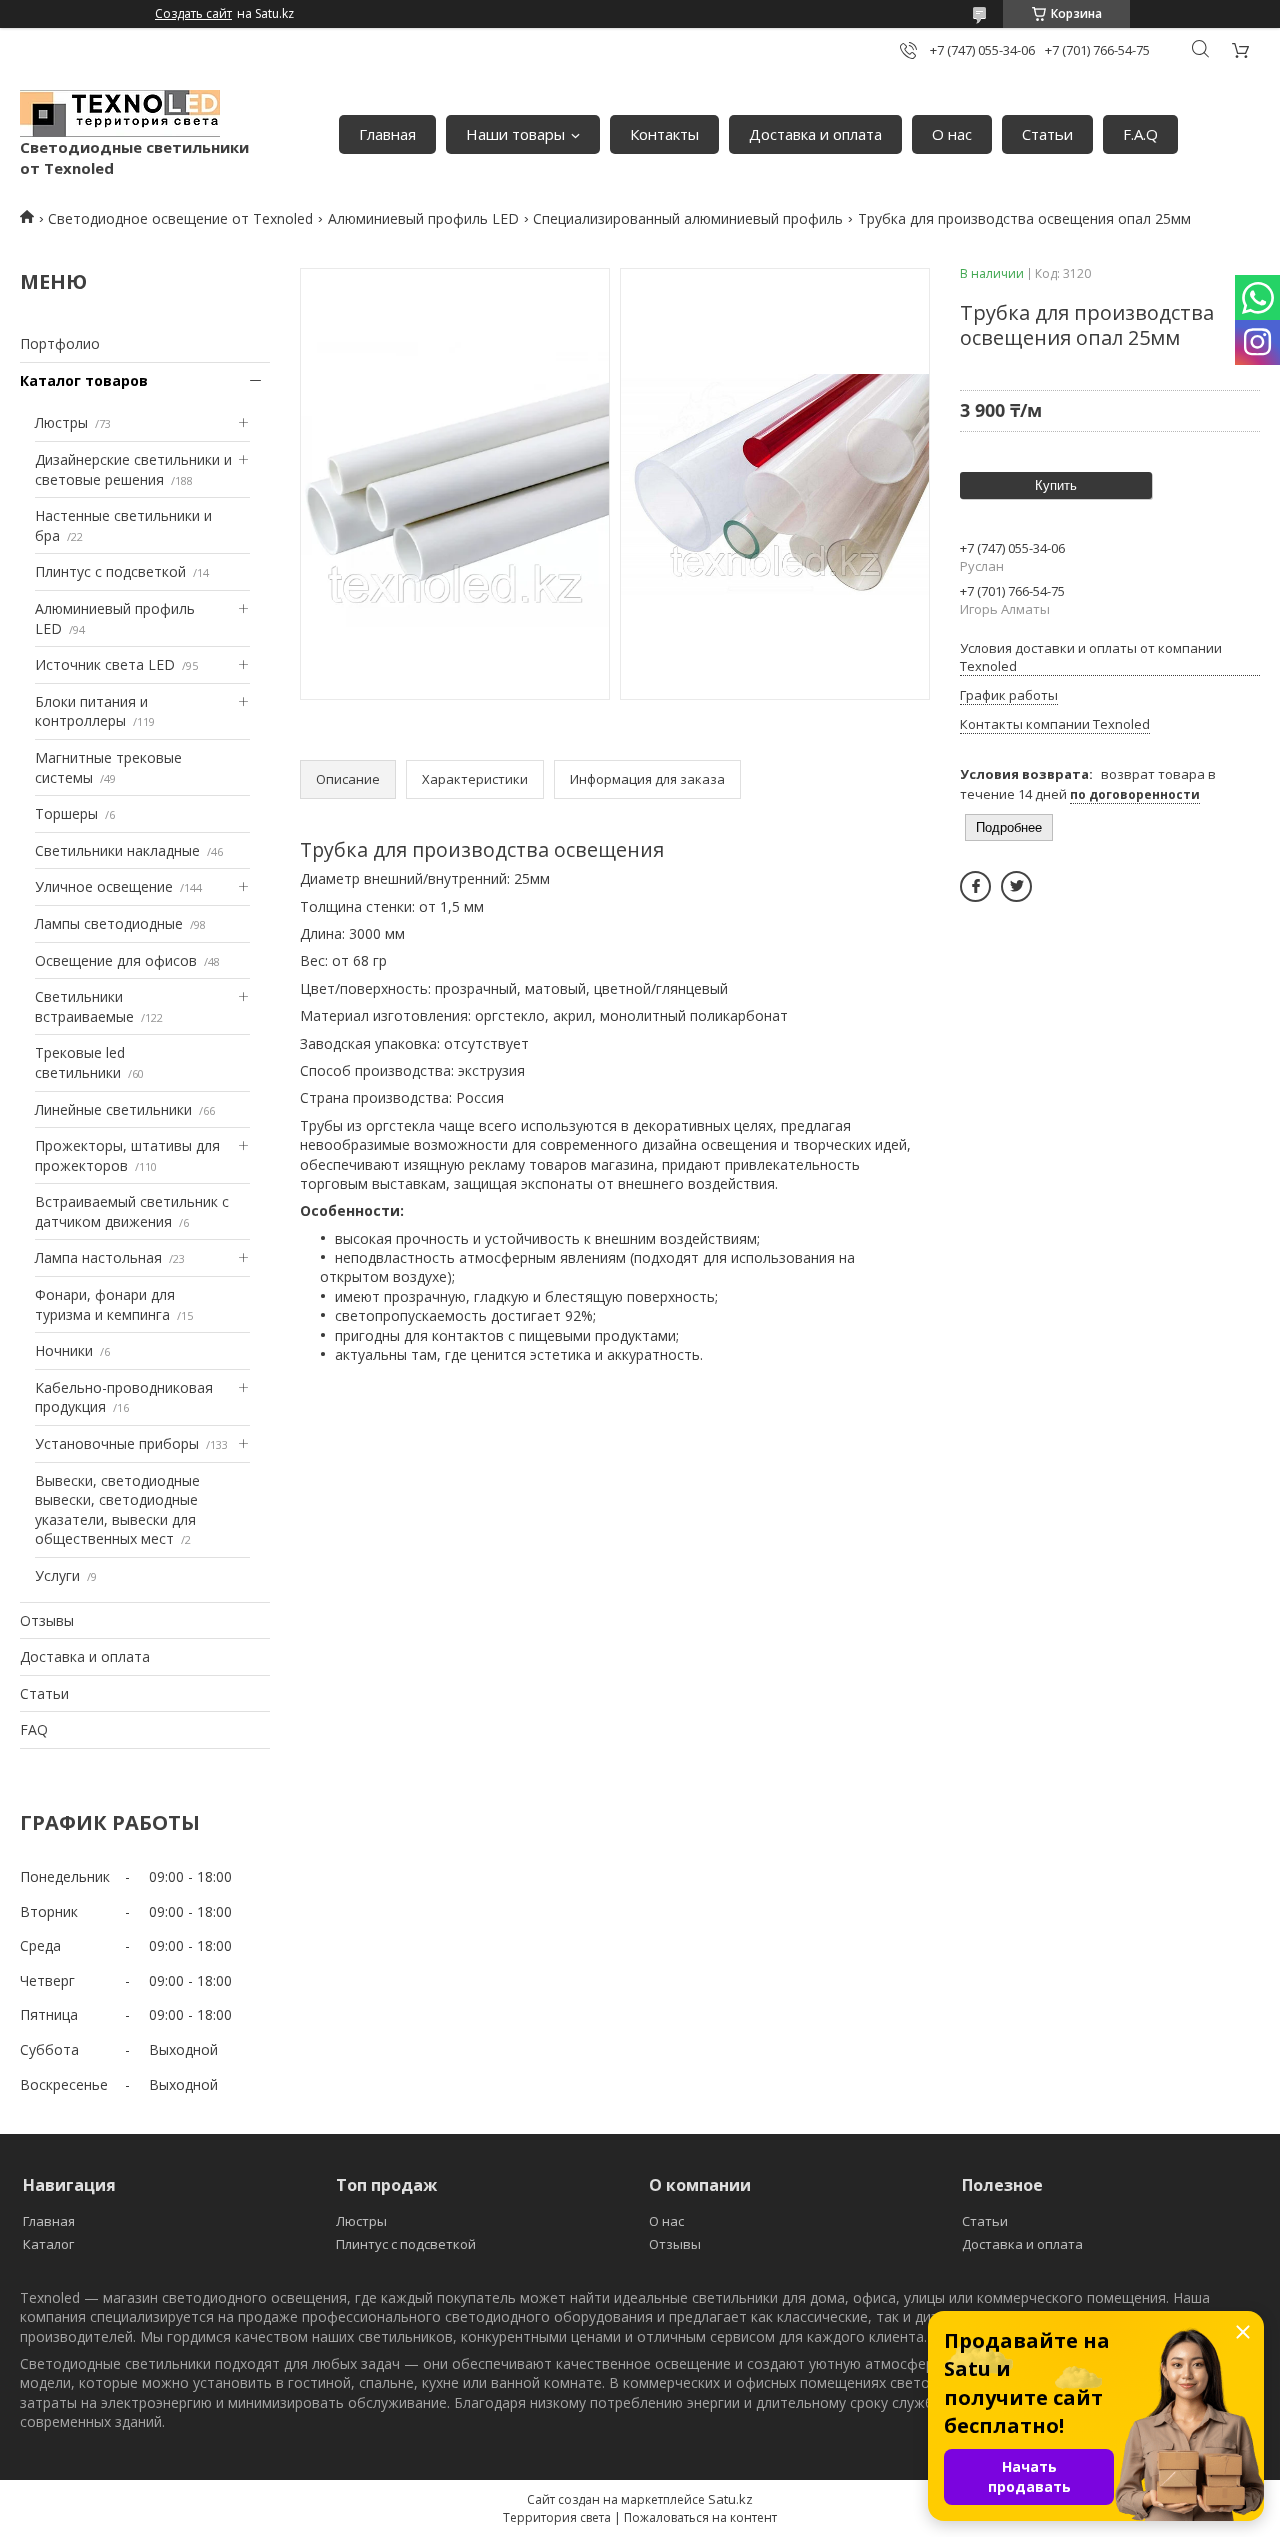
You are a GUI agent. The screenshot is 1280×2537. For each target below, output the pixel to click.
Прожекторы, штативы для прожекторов (127, 1155)
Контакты (664, 134)
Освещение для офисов (116, 960)
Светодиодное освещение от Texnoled (180, 218)
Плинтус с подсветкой (110, 571)
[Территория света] (120, 113)
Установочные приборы (117, 1443)
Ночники (64, 1350)
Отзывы (47, 1620)
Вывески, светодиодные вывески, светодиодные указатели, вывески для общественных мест (117, 1510)
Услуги (57, 1575)
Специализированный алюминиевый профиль (688, 218)
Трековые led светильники (80, 1062)
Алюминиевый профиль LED (423, 218)
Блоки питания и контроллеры (91, 711)
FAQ (34, 1729)
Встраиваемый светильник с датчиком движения (132, 1211)
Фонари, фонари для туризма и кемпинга (105, 1304)
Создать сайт (193, 14)
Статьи (1047, 134)
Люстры (61, 422)
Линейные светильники (113, 1109)
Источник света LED (105, 664)
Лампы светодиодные (109, 923)
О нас (952, 134)
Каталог (48, 2244)
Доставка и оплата (815, 134)
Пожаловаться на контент (700, 2517)
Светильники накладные (117, 850)
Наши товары (515, 134)
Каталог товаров (84, 380)
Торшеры (66, 813)
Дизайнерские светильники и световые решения (133, 469)
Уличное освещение (104, 886)
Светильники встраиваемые (84, 1006)
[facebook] (975, 886)
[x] (1016, 886)
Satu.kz (730, 2499)
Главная (387, 134)
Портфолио (60, 343)
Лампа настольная (98, 1257)
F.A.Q (1140, 134)
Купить (1056, 485)
